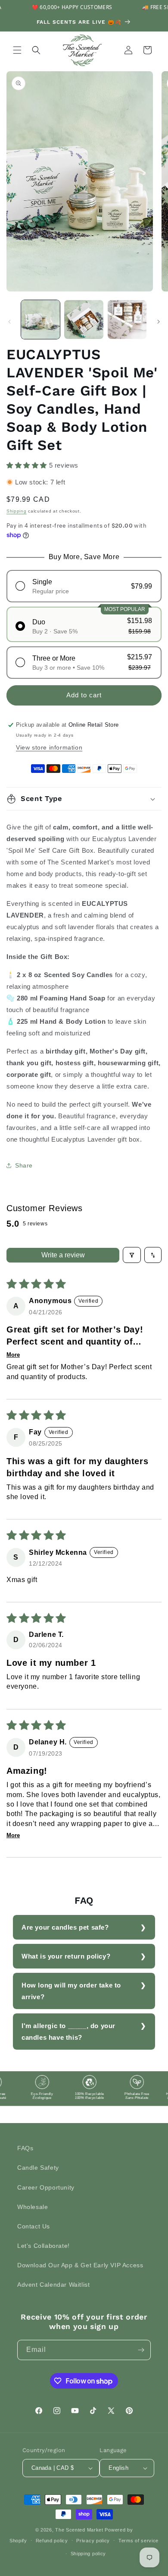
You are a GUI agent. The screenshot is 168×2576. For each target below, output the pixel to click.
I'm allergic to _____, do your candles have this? (68, 2032)
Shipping (17, 511)
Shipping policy (89, 2554)
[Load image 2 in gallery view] (84, 320)
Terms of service (138, 2541)
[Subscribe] (141, 2350)
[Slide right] (159, 322)
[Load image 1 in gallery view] (40, 320)
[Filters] (132, 1255)
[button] (17, 50)
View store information (49, 747)
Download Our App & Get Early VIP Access (80, 2265)
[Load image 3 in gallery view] (127, 320)
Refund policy (52, 2541)
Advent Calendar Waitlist (53, 2285)
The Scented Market (79, 2530)
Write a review (63, 1255)
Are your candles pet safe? (65, 1927)
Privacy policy (93, 2541)
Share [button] (24, 1165)
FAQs (25, 2148)
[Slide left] (9, 322)
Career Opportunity (46, 2187)
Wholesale (33, 2207)
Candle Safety (38, 2168)
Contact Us (34, 2226)
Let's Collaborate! (44, 2246)
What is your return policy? (66, 1956)
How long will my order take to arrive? (71, 1991)
